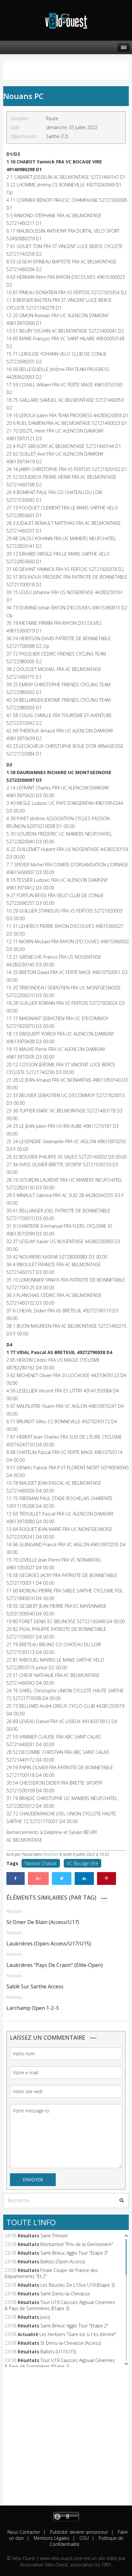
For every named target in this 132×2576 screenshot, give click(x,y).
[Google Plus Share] (38, 1878)
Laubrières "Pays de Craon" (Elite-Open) (55, 1965)
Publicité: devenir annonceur (78, 2532)
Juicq (45, 2317)
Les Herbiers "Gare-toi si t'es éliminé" (78, 2334)
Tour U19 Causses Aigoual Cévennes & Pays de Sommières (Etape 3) (60, 2305)
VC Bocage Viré (82, 1863)
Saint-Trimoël (54, 2236)
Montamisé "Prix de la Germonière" (77, 2244)
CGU (83, 2538)
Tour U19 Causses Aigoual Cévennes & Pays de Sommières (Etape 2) (60, 2363)
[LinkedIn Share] (84, 1878)
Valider (122, 2200)
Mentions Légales (51, 2538)
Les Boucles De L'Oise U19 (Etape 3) (78, 2285)
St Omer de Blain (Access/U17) (43, 1922)
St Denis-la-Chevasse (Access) (71, 2343)
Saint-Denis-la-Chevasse (65, 2294)
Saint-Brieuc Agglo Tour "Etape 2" (74, 2326)
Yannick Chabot (41, 1863)
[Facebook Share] (16, 1878)
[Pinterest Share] (107, 1878)
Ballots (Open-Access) (63, 2262)
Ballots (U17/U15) (58, 2352)
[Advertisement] (66, 2440)
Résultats (51, 1854)
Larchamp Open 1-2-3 (33, 2008)
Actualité (28, 2334)
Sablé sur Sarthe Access (35, 1986)
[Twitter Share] (62, 1878)
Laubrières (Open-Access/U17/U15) (49, 1944)
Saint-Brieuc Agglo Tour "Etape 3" (74, 2253)
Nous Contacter (24, 2532)
